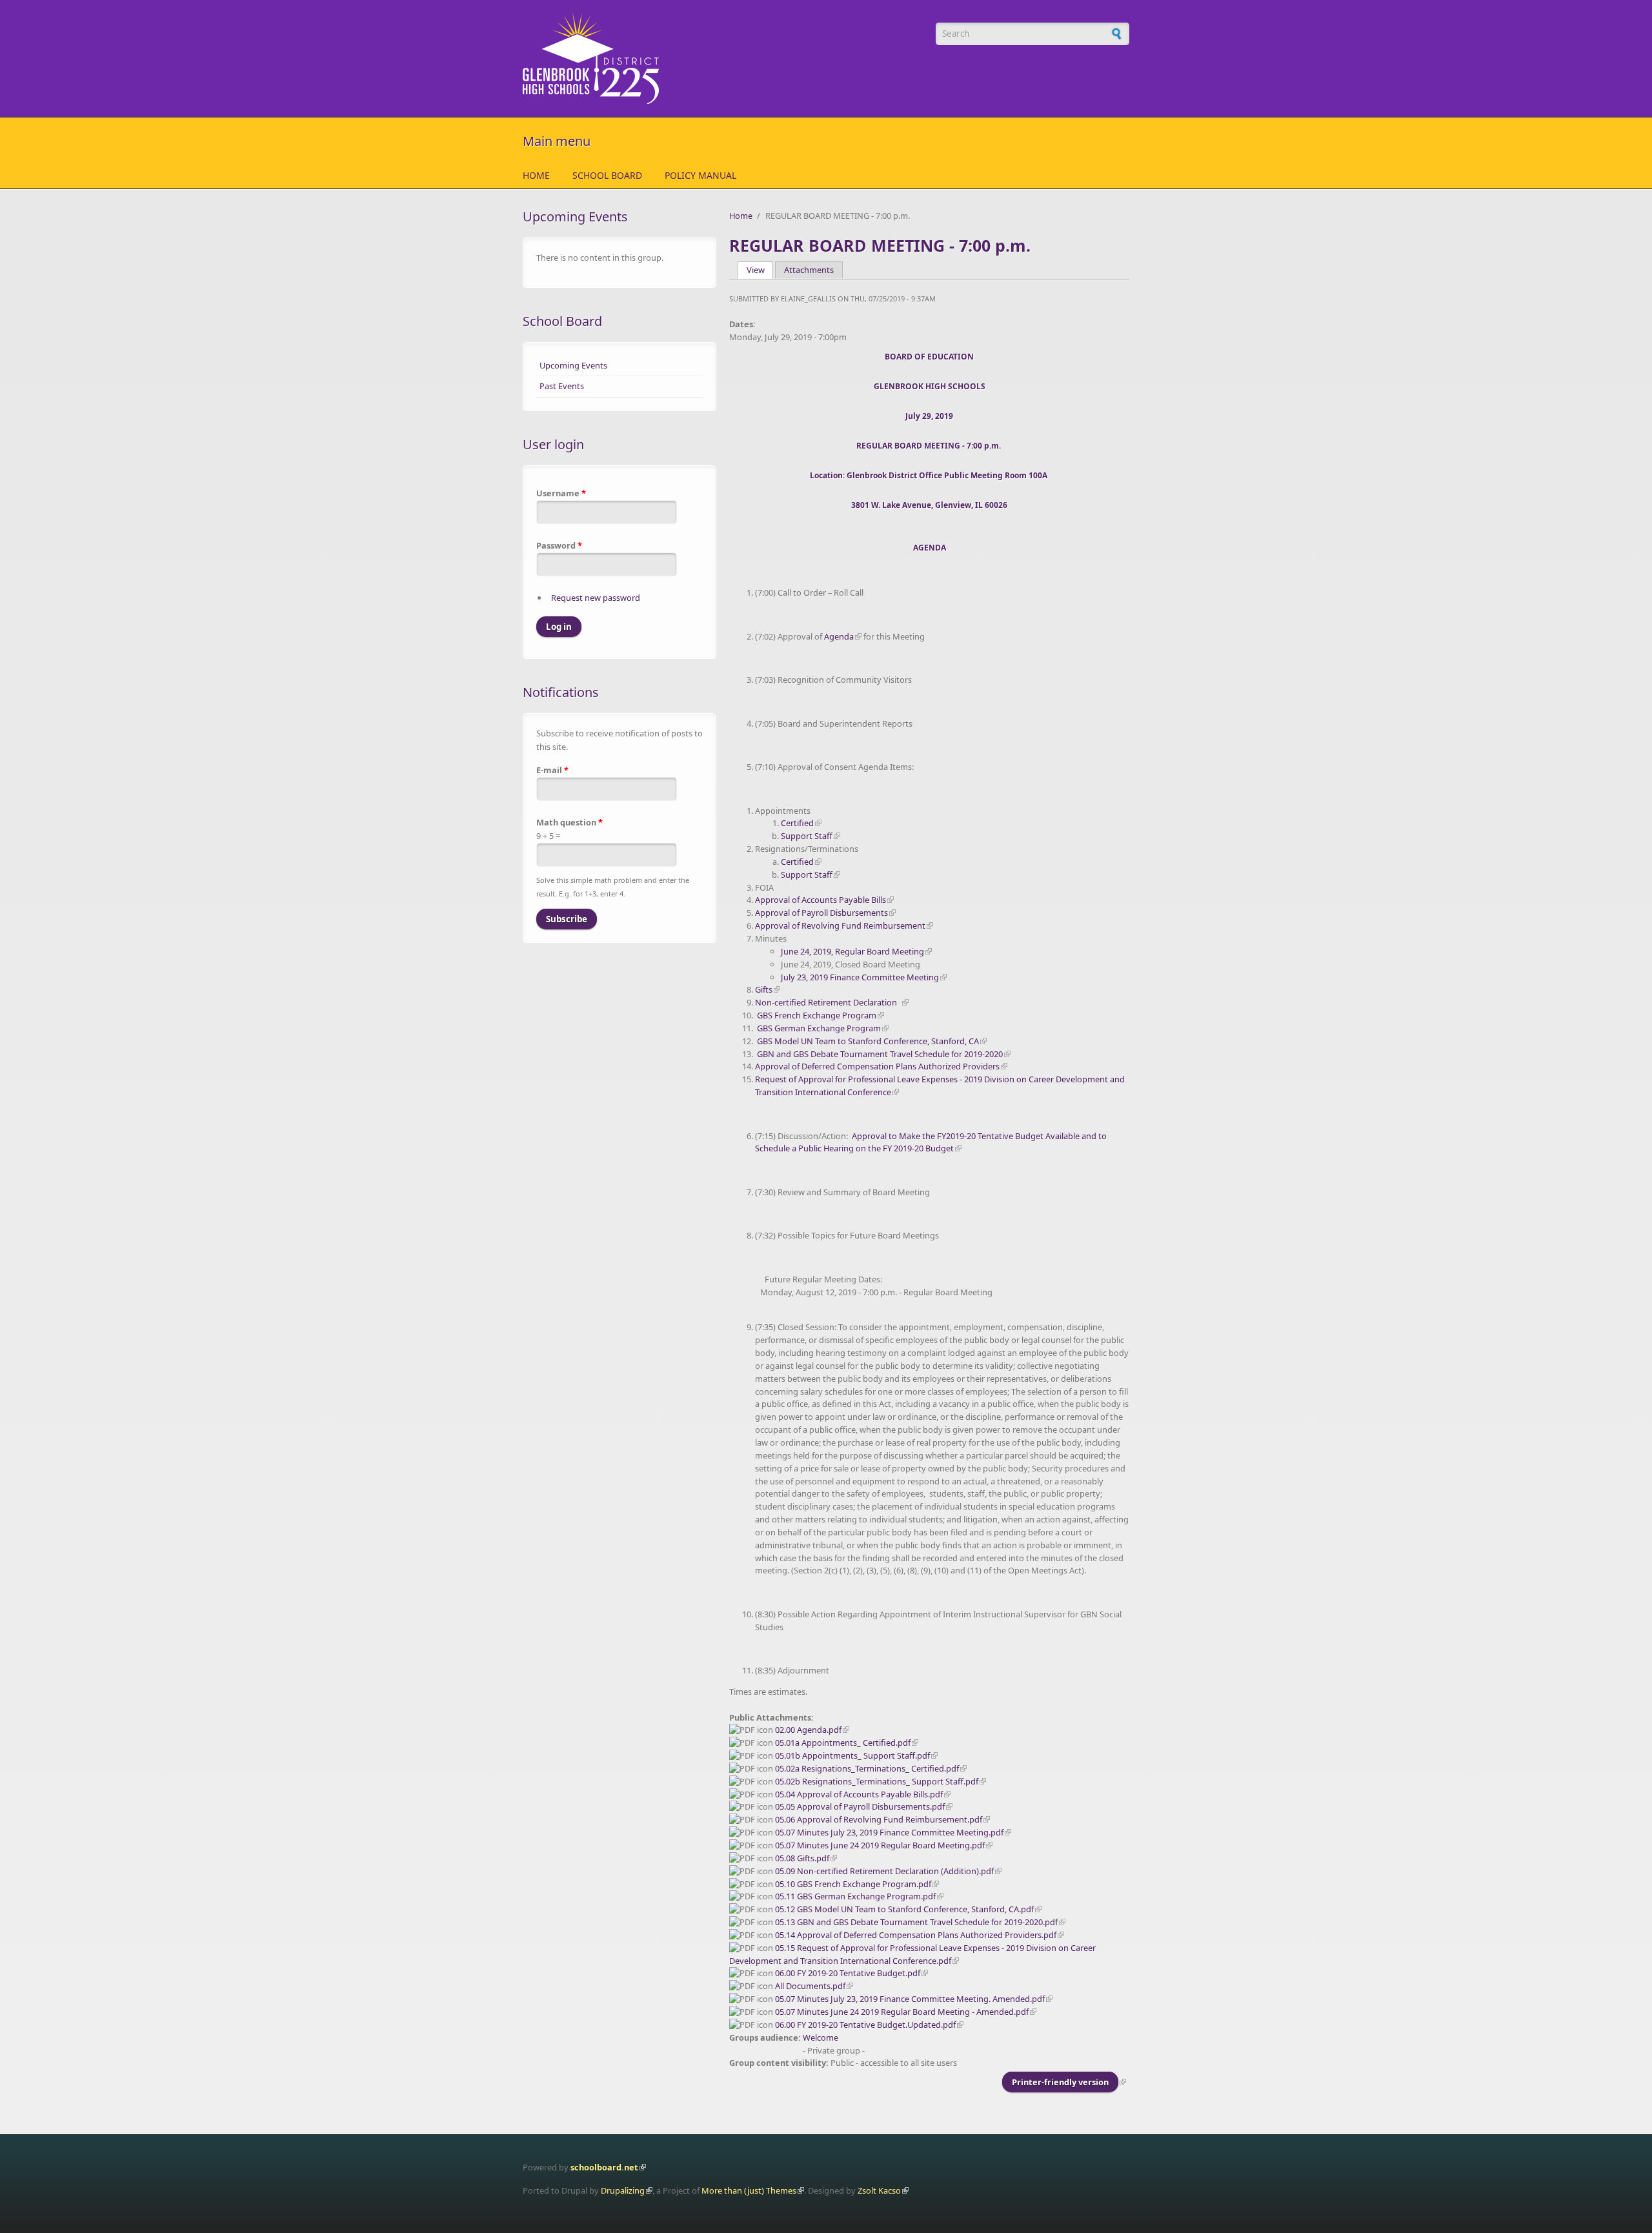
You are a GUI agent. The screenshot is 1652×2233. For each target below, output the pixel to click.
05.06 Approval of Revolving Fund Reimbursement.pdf (879, 1819)
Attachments (809, 270)
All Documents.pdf (810, 1986)
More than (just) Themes (749, 2190)
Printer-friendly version (1060, 2082)
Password (559, 545)
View (760, 270)
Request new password (596, 598)
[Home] (723, 58)
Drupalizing (623, 2190)
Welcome (821, 2037)
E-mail (552, 770)
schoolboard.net (604, 2167)
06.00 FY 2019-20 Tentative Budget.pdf (848, 1973)
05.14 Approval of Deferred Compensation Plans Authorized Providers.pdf (916, 1935)
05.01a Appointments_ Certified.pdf (843, 1743)
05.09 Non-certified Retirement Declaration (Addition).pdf (884, 1871)
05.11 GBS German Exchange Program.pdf (855, 1896)
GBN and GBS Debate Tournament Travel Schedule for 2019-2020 (880, 1054)
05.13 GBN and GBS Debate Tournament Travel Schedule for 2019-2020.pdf (916, 1922)
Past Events (562, 386)
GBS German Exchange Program (819, 1028)
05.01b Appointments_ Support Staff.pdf (852, 1755)
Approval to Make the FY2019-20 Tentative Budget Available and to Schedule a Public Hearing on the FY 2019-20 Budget (931, 1142)
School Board (607, 175)
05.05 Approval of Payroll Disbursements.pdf (860, 1806)
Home (536, 175)
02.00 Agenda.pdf (808, 1730)
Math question (569, 822)
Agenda (839, 636)
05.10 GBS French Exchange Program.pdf (853, 1884)
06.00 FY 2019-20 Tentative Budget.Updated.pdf (865, 2025)
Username (561, 493)
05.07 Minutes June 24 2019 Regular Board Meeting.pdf (880, 1845)
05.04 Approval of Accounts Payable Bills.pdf (859, 1794)
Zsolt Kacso (879, 2190)
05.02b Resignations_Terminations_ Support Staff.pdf (877, 1781)
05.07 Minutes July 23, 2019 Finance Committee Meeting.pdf (889, 1832)
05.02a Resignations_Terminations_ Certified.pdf (867, 1768)
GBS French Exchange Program (817, 1015)
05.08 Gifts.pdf (802, 1858)
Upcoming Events (573, 365)
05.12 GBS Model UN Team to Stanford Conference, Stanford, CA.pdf (904, 1909)
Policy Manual (700, 175)
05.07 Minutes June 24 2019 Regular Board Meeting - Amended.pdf (902, 2012)
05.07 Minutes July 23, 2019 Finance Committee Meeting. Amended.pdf (910, 1999)
